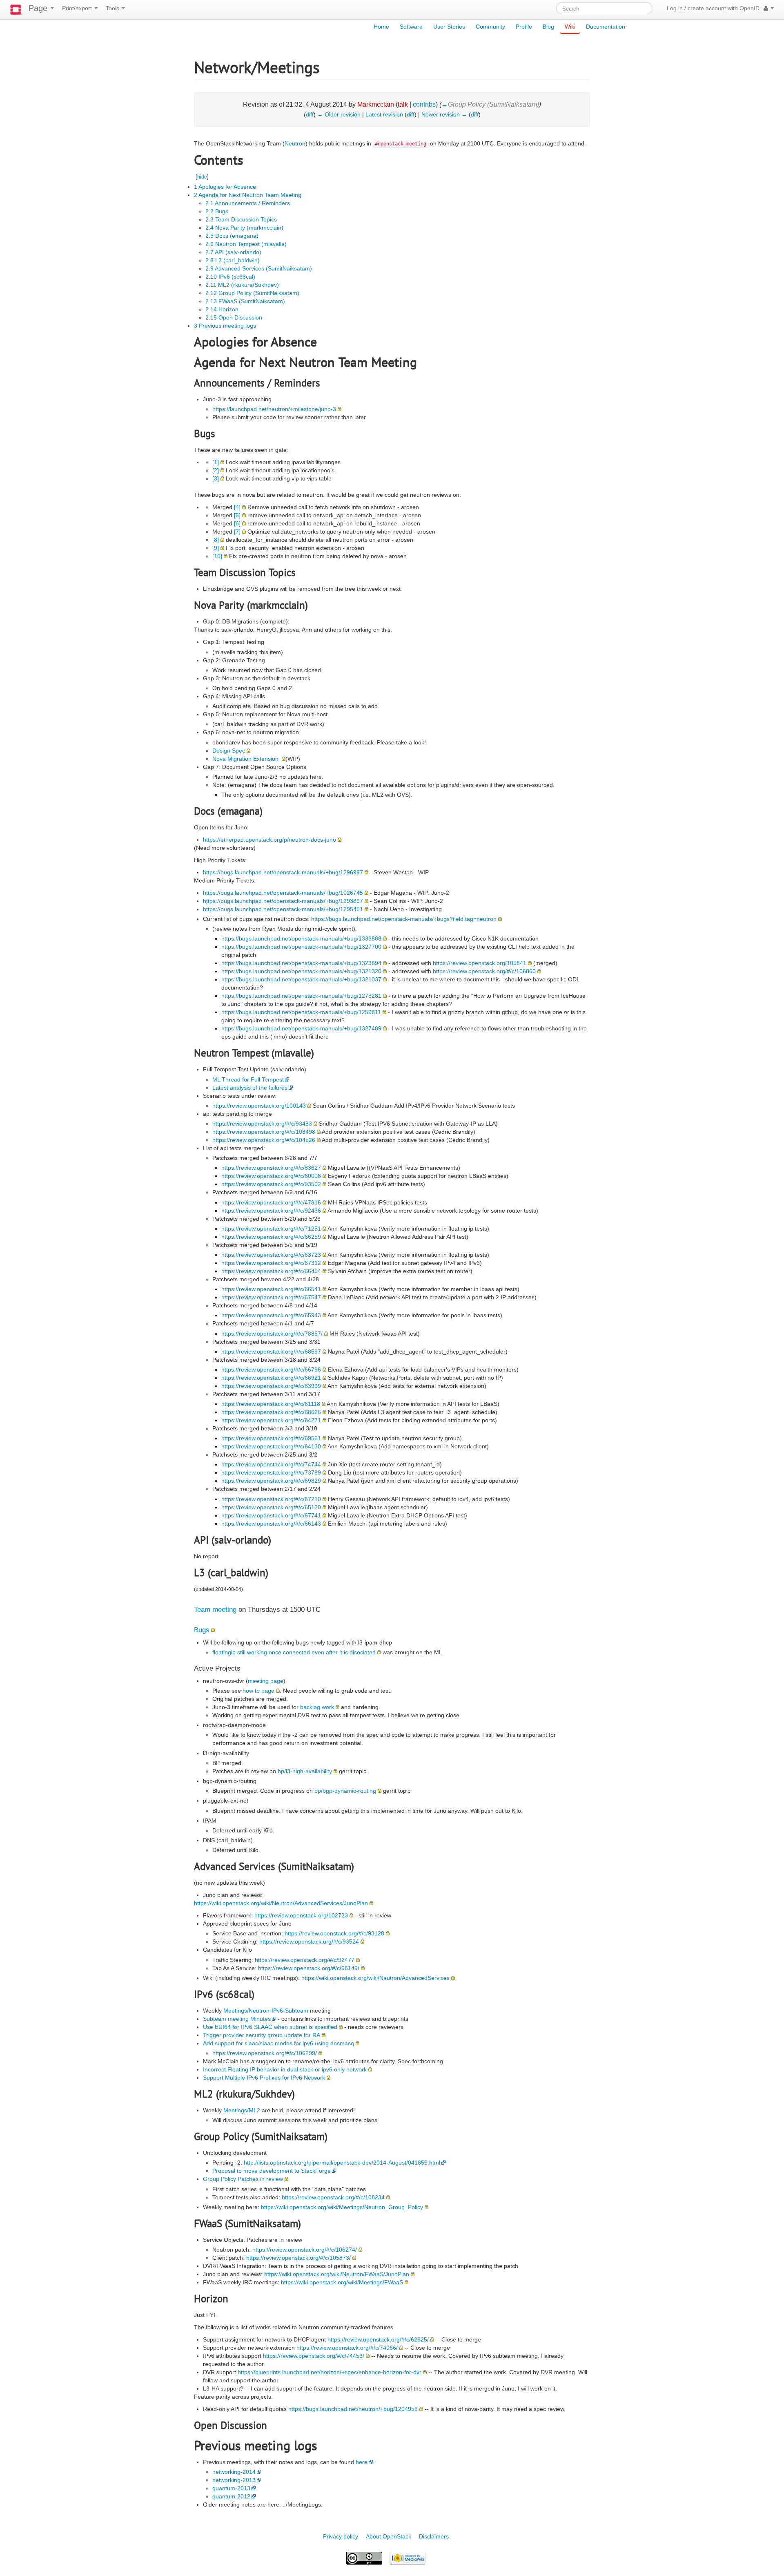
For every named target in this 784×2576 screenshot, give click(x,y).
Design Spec (229, 751)
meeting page (266, 1681)
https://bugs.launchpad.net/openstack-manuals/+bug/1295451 (283, 909)
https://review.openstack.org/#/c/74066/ (347, 2348)
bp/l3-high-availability (305, 1771)
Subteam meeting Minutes (237, 2019)
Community (490, 27)
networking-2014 (234, 2472)
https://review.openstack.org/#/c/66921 (271, 1378)
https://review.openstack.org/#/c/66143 (271, 1524)
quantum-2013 (231, 2488)
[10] (217, 556)
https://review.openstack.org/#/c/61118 (271, 1404)
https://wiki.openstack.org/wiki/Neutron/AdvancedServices (375, 1978)
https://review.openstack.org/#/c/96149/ (309, 1968)
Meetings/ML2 (242, 2110)
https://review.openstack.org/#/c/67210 (271, 1499)
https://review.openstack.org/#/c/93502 (271, 1184)
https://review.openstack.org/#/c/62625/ (378, 2339)
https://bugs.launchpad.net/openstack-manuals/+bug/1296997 (283, 872)
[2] (216, 470)
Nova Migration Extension (246, 759)
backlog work (317, 1707)
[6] (237, 523)
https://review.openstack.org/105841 (480, 963)
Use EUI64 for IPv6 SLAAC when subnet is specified (270, 2027)
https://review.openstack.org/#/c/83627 (271, 1168)
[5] (237, 515)
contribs (424, 104)
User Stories (449, 27)
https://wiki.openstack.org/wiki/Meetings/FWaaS (342, 2282)
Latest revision (384, 114)
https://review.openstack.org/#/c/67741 (271, 1515)
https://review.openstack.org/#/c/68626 (271, 1412)
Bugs (202, 1630)
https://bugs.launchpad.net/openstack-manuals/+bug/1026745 (283, 893)
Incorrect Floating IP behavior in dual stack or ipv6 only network (285, 2069)
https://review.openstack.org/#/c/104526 (264, 1140)
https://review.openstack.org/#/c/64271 (271, 1420)
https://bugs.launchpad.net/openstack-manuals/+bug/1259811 (301, 1012)
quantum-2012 (231, 2496)
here (362, 2462)
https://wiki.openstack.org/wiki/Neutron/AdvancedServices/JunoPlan (281, 1903)
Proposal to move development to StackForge (272, 2171)
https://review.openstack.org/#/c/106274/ (305, 2250)
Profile (524, 27)
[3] (216, 478)
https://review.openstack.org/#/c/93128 (334, 1933)
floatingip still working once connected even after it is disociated (294, 1652)
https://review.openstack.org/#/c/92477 (305, 1960)
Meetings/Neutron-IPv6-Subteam (266, 2011)
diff (310, 114)
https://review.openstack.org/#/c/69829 (271, 1481)
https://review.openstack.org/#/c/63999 (271, 1386)
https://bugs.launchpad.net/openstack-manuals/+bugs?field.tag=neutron (404, 919)
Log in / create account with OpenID (713, 8)
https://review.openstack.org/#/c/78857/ (272, 1334)
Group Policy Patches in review (243, 2179)
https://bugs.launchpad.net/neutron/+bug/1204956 (353, 2409)
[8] (216, 540)
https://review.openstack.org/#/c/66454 (271, 1271)
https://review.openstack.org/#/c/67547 (271, 1297)
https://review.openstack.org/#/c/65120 (271, 1507)
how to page (258, 1691)
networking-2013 (234, 2480)
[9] (216, 548)
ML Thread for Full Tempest (248, 1079)
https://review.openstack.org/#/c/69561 (271, 1438)
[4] (237, 507)
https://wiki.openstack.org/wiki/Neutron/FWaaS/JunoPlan (337, 2274)
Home (381, 27)
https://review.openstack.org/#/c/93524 (309, 1941)
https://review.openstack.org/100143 (259, 1106)
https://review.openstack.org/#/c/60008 (271, 1176)
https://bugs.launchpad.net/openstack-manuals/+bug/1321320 (301, 971)
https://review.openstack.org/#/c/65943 (271, 1315)
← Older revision (339, 114)
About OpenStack (389, 2536)
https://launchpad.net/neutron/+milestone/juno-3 (274, 409)
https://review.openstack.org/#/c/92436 (271, 1211)
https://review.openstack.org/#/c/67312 (271, 1263)
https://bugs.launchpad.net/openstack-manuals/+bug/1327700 (301, 947)
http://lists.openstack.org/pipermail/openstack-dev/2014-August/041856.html (342, 2163)
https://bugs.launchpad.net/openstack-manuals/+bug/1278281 (301, 996)
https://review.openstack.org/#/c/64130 (271, 1446)
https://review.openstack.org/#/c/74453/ (314, 2356)
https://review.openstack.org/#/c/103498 (264, 1132)
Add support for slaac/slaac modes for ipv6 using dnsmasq (278, 2043)
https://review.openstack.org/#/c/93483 (262, 1124)
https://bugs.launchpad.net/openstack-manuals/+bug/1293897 (283, 901)
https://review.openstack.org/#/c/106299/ (265, 2053)
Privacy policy (341, 2536)
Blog (548, 27)
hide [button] (202, 177)
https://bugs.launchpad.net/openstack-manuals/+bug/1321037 (301, 979)
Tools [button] (113, 8)
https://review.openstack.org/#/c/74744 (271, 1464)
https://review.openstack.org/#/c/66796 (271, 1370)
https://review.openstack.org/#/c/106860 (484, 971)
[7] (237, 532)
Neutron (295, 143)
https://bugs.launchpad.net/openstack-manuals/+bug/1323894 (301, 963)
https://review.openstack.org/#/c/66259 (271, 1237)
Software (411, 27)
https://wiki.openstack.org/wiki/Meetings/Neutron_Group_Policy (342, 2207)
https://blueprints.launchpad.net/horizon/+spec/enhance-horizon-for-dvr (330, 2372)
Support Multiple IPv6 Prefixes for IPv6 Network (264, 2078)
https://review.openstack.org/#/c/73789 (271, 1472)
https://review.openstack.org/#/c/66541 (271, 1289)
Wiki (570, 27)
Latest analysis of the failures (250, 1088)
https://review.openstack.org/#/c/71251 (271, 1229)
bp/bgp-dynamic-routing (345, 1791)
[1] (216, 462)
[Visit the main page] (16, 10)
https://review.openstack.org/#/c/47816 (271, 1202)
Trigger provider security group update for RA (262, 2035)
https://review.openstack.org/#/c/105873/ (298, 2258)
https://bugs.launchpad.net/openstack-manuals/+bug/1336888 (301, 938)
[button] (769, 8)
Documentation (606, 27)
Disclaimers (434, 2536)
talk (403, 104)
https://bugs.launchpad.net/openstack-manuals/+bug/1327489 (301, 1028)
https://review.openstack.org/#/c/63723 (271, 1255)
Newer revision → (444, 114)
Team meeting (215, 1610)
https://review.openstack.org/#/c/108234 (333, 2197)
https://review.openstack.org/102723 (301, 1915)
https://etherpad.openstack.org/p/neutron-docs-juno (269, 840)
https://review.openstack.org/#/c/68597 (271, 1352)
